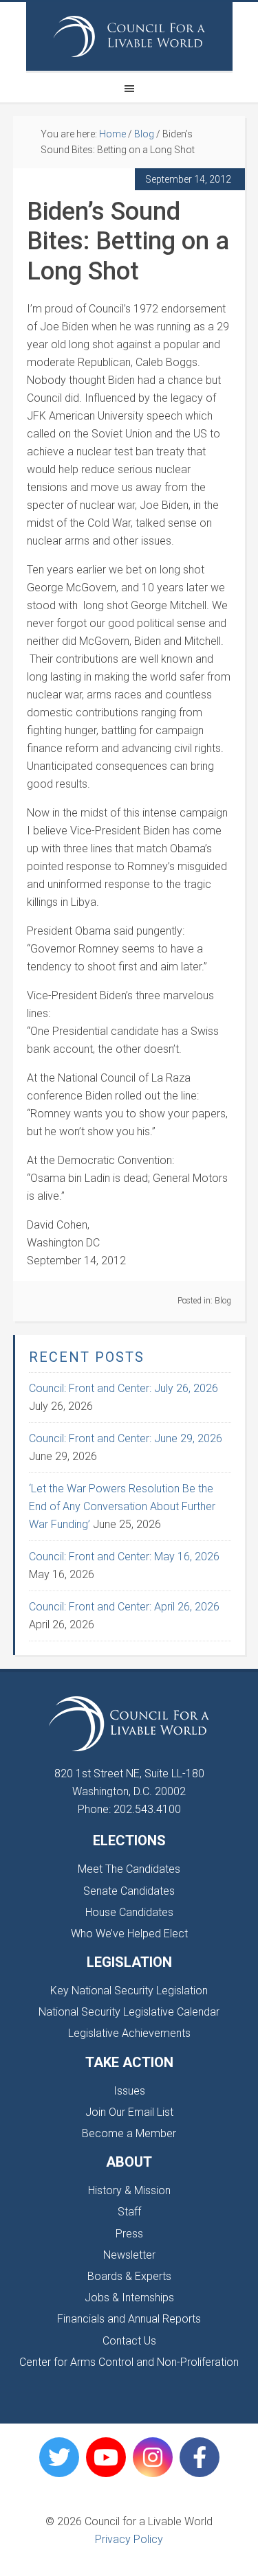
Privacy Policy (129, 2539)
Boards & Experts (129, 2276)
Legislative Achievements (129, 2033)
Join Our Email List (129, 2112)
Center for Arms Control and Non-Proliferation (129, 2362)
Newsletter (129, 2255)
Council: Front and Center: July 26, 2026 (123, 1388)
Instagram (153, 2457)
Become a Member (129, 2133)
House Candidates (129, 1912)
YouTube (106, 2457)
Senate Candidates (129, 1891)
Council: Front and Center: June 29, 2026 (126, 1438)
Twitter (59, 2457)
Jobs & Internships (129, 2298)
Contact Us (129, 2341)
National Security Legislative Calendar (129, 2012)
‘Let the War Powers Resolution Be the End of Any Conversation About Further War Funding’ (122, 1506)
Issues (129, 2091)
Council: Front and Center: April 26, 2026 (124, 1607)
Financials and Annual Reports (129, 2319)
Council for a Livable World (129, 36)
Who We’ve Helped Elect (129, 1934)
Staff (129, 2212)
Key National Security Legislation (129, 1991)
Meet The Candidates (129, 1869)
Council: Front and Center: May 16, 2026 (124, 1557)
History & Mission (129, 2190)
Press (129, 2234)
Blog (223, 1301)
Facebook (200, 2457)
